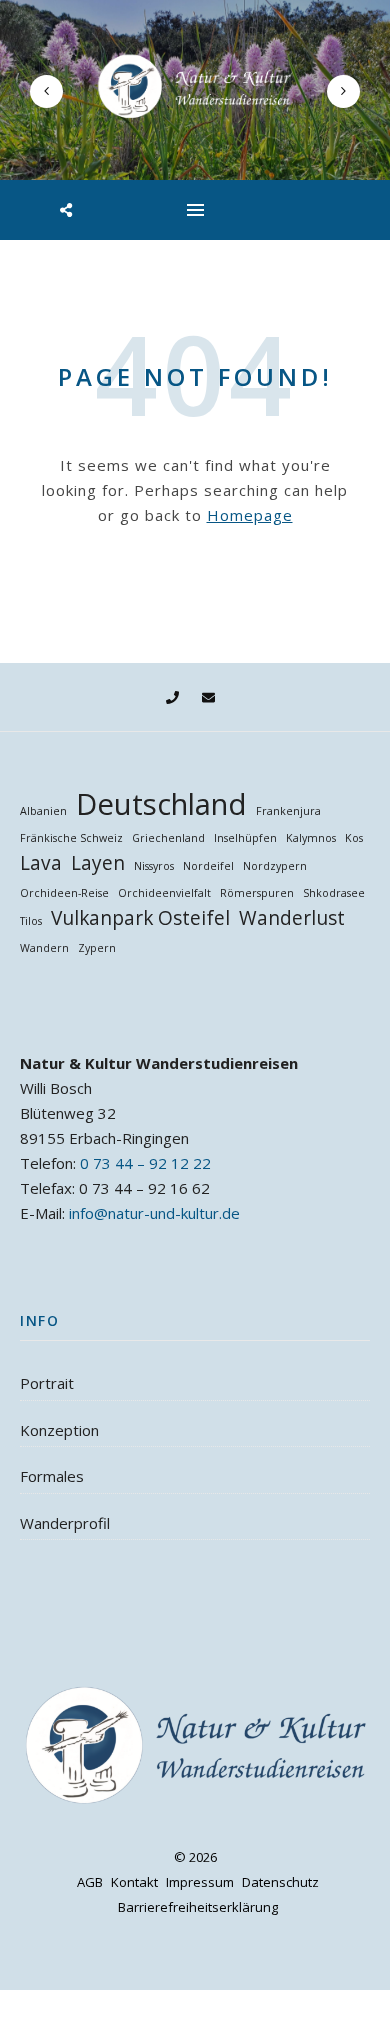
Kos (354, 838)
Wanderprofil (65, 1523)
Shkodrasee (334, 893)
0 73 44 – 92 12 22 (145, 1163)
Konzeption (59, 1430)
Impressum (200, 1882)
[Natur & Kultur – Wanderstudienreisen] (195, 86)
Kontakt (134, 1882)
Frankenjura (288, 811)
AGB (90, 1882)
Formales (52, 1476)
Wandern (44, 948)
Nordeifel (208, 866)
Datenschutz (280, 1882)
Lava (41, 863)
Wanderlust (292, 918)
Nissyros (154, 866)
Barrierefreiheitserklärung (198, 1907)
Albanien (43, 811)
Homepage (250, 515)
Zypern (97, 948)
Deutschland (161, 804)
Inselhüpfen (245, 838)
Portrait (47, 1383)
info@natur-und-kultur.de (154, 1213)
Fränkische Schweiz (71, 838)
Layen (98, 863)
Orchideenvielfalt (164, 893)
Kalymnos (311, 838)
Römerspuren (257, 893)
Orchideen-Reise (64, 893)
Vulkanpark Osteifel (140, 918)
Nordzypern (275, 866)
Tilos (31, 921)
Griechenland (168, 838)
